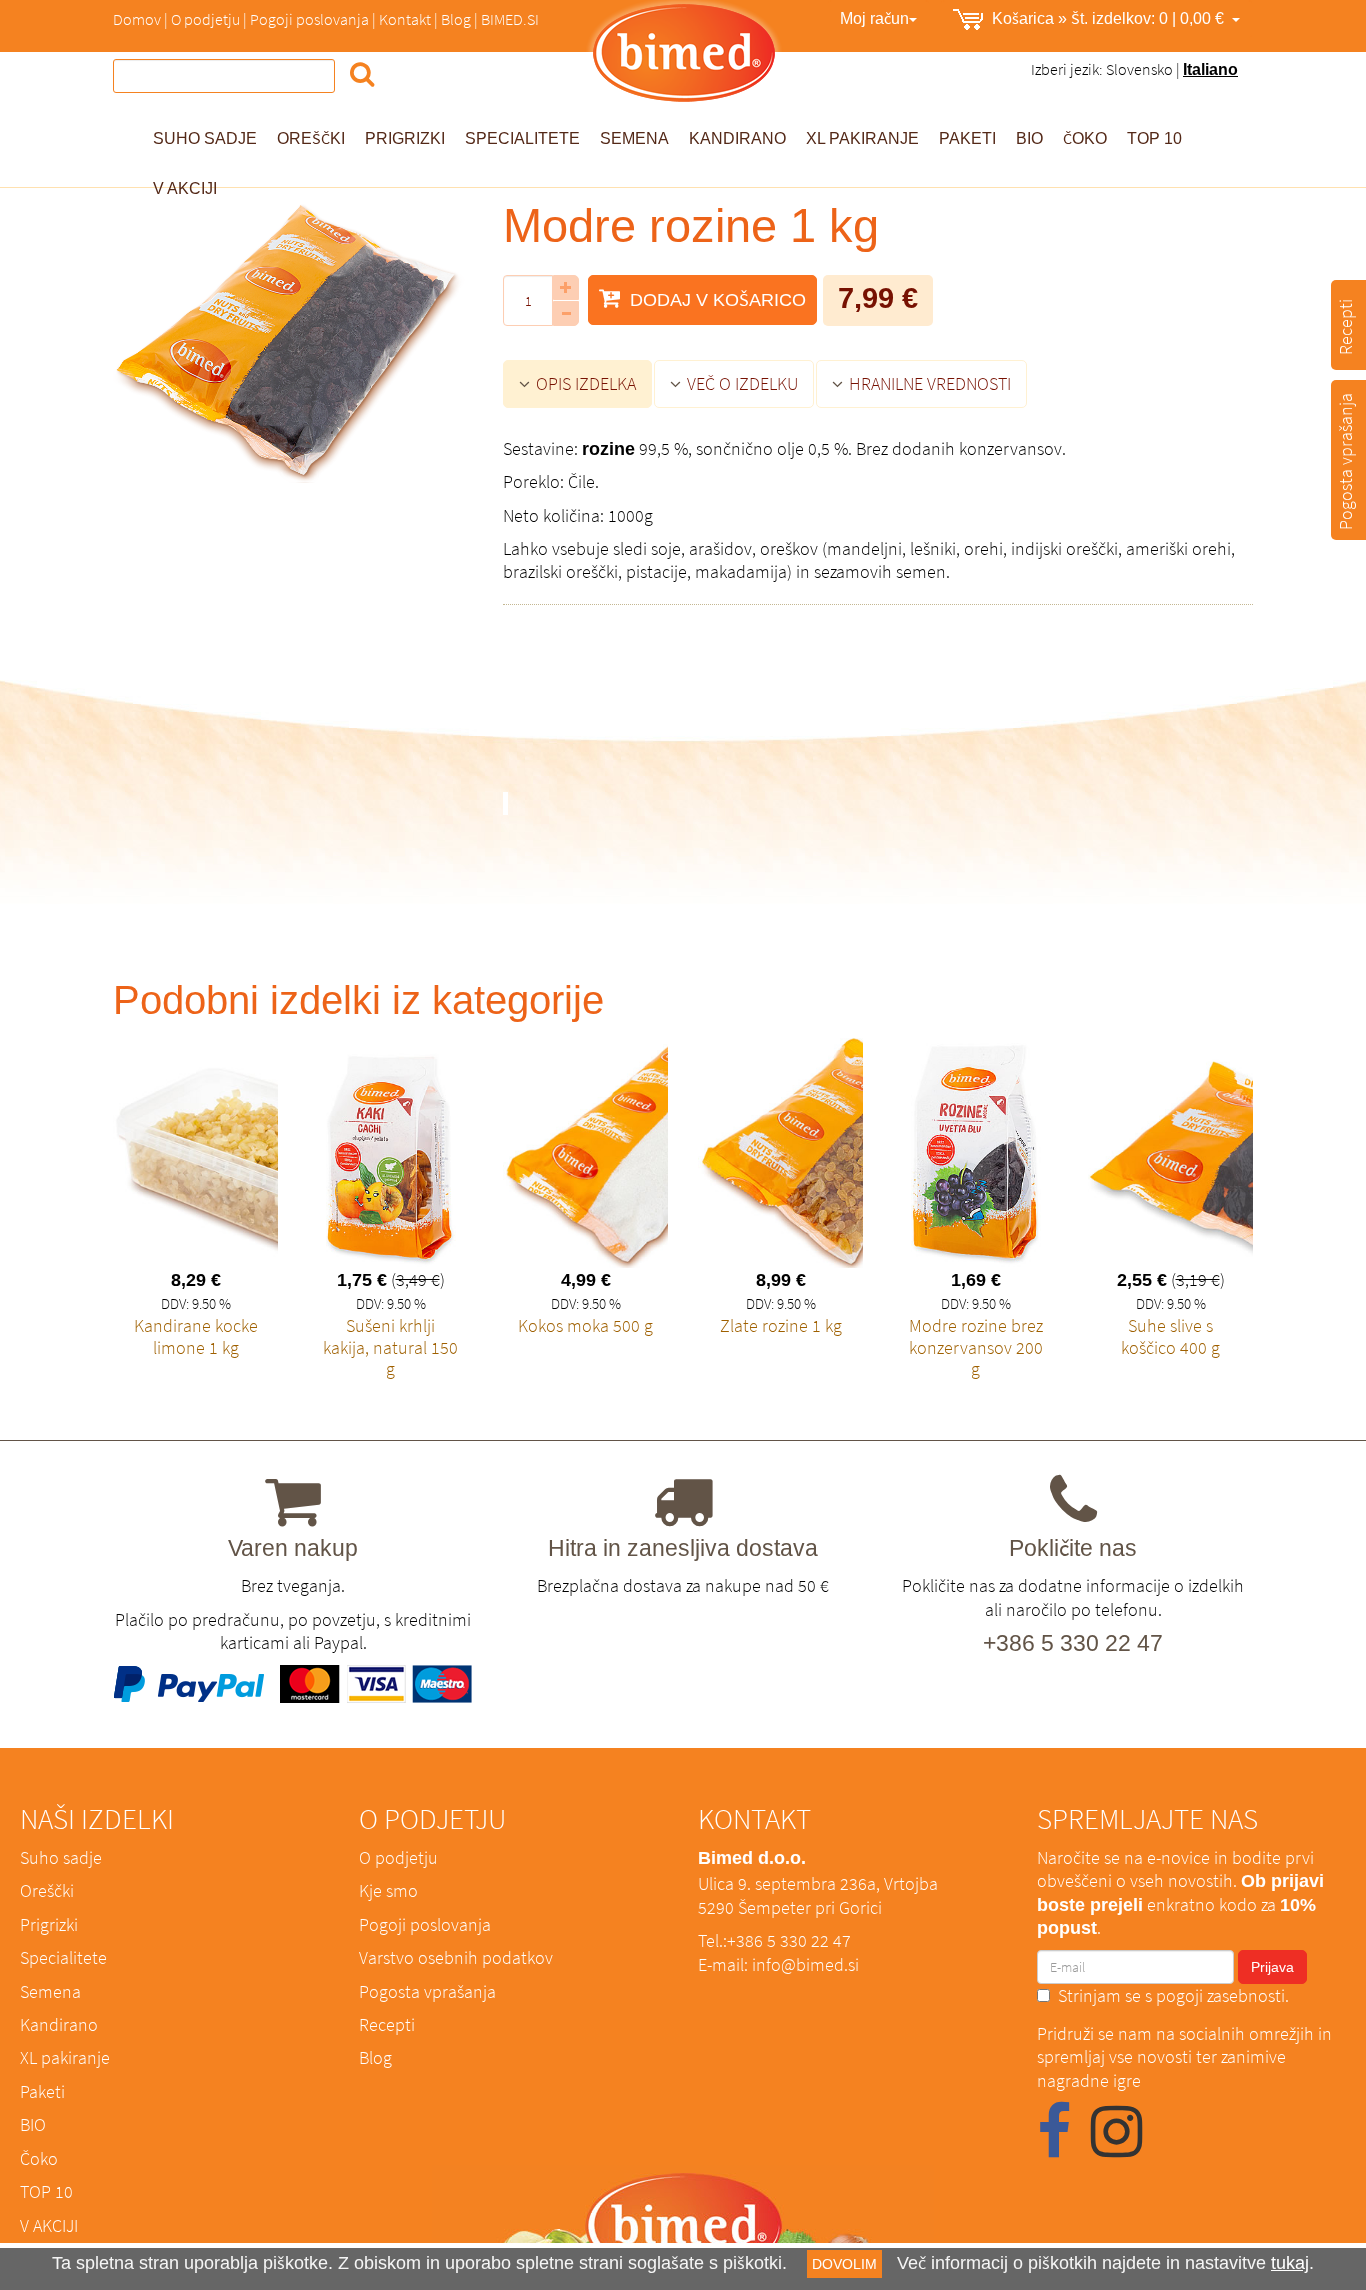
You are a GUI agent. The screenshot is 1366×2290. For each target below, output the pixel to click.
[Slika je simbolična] (293, 343)
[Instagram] (1116, 2146)
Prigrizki (405, 138)
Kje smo (388, 1890)
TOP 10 (1154, 138)
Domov (137, 19)
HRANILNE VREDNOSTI (928, 383)
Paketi (967, 138)
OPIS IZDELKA (584, 383)
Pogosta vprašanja (427, 1991)
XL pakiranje (862, 138)
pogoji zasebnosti (1220, 1995)
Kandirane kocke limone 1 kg (196, 1336)
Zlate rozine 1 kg (781, 1325)
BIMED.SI (510, 19)
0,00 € (1112, 18)
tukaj (1290, 2262)
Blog (456, 19)
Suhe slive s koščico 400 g (1170, 1336)
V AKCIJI (49, 2225)
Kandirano (737, 138)
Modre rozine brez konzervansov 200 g (976, 1347)
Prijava (1272, 1967)
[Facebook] (1054, 2146)
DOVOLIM (844, 2264)
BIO (1029, 138)
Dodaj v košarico (715, 299)
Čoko (1085, 138)
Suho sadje (205, 138)
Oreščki (311, 138)
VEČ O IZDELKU (740, 383)
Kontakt (405, 19)
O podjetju (205, 19)
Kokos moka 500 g (585, 1325)
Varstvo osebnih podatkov (456, 1957)
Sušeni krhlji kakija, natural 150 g (390, 1347)
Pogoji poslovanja (309, 19)
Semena (634, 138)
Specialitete (522, 138)
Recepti (387, 2024)
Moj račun (874, 18)
